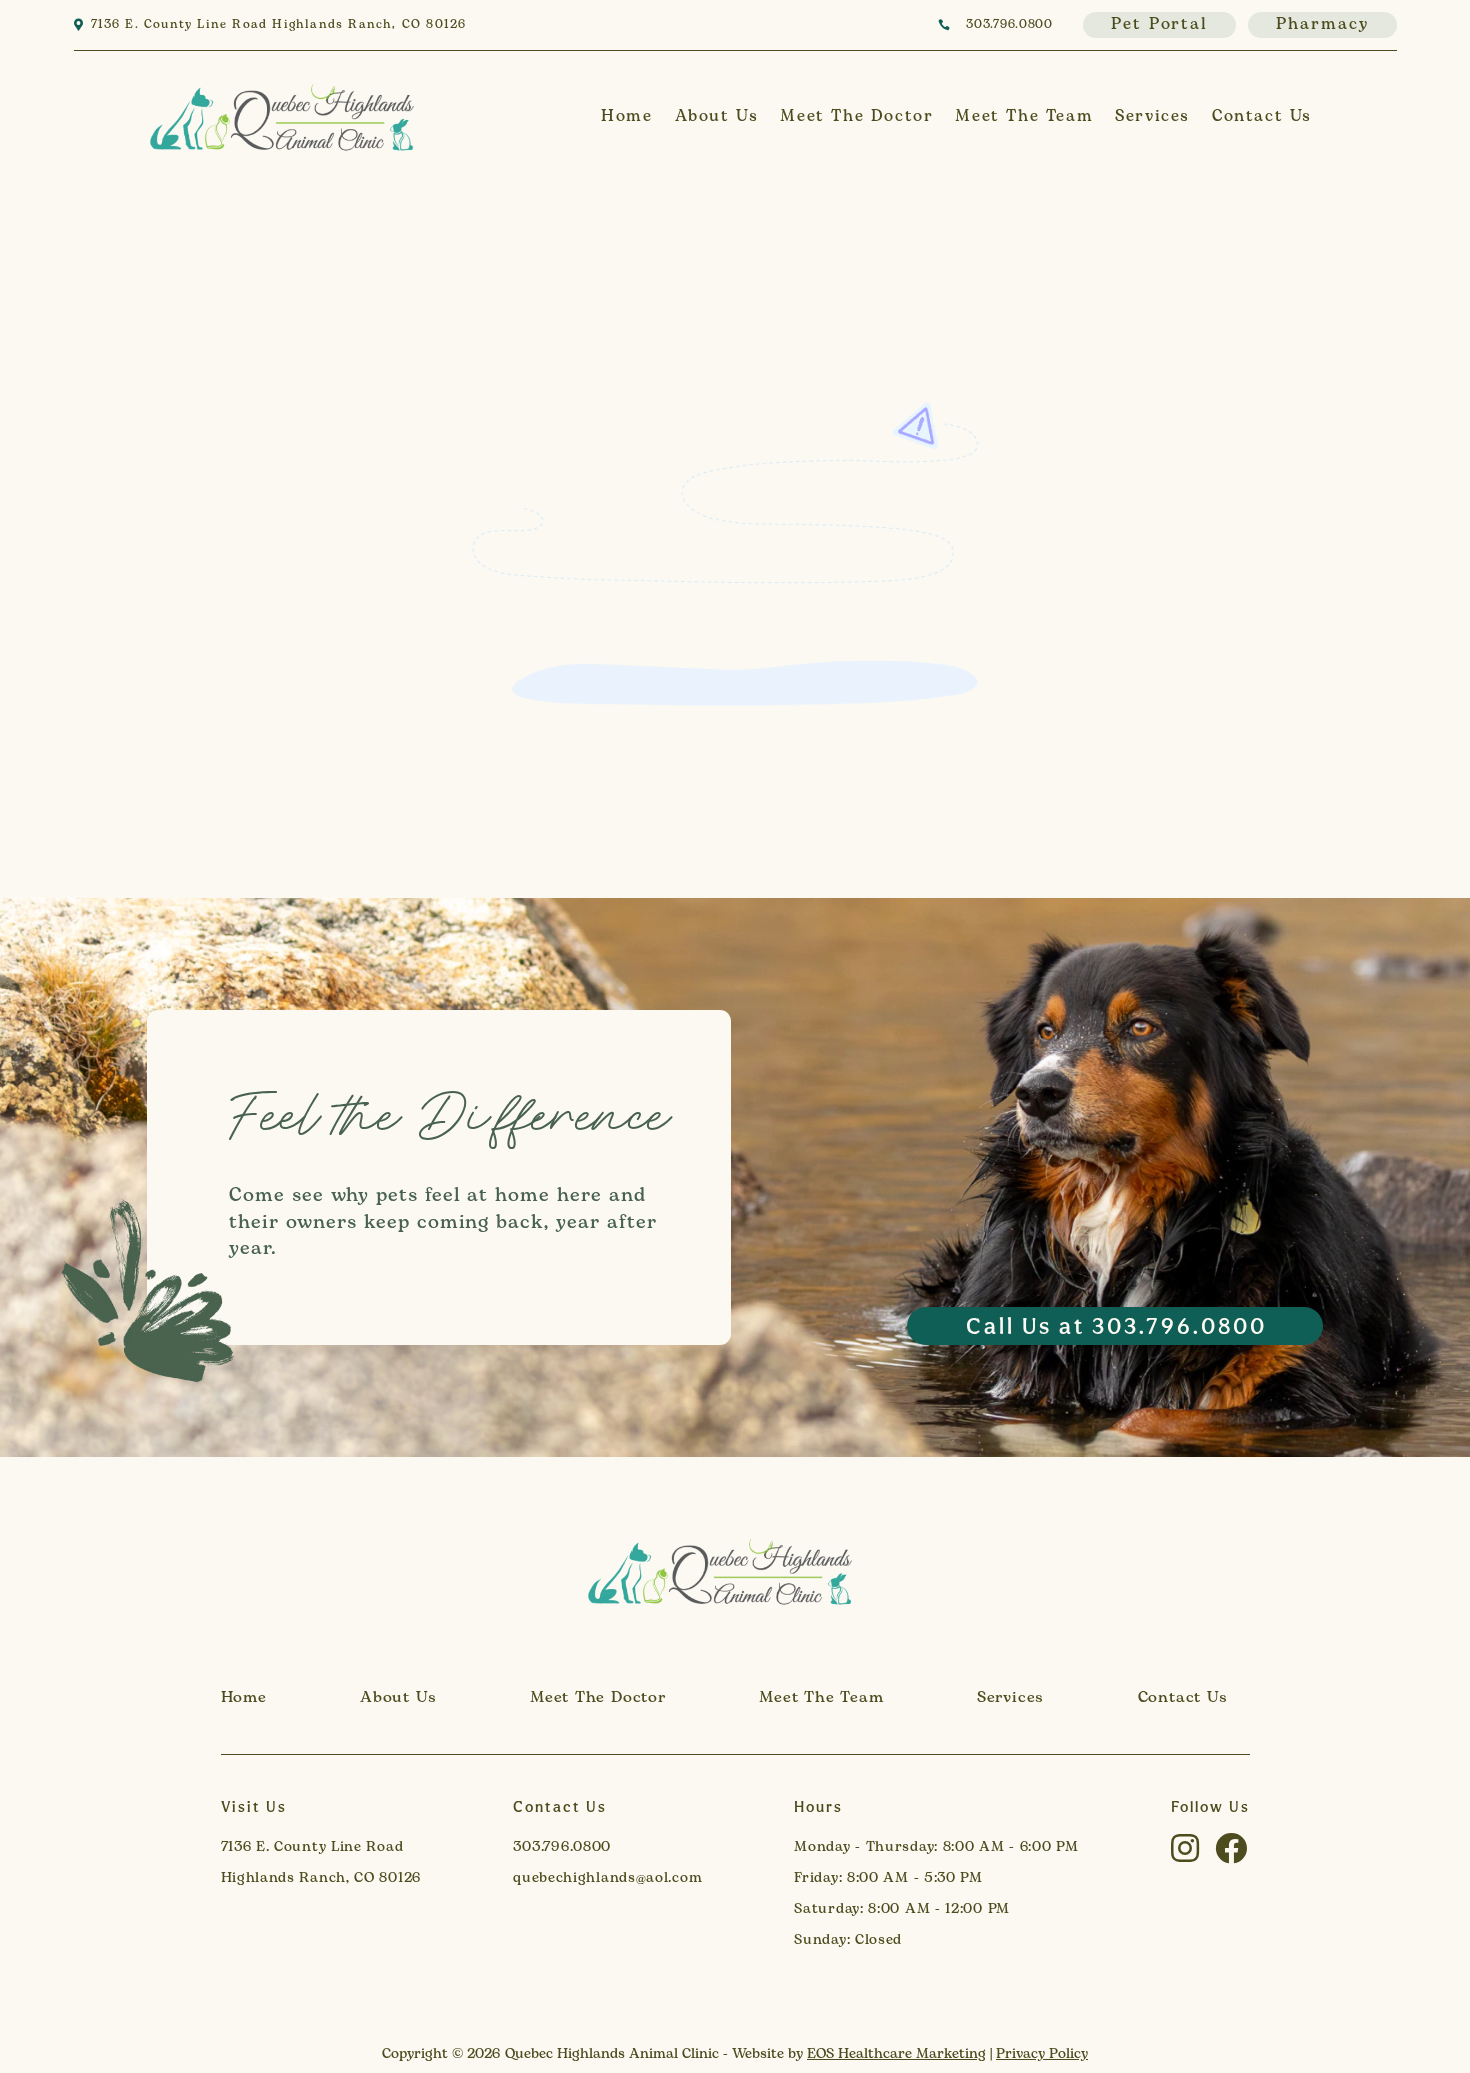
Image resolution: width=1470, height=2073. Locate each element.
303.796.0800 (1009, 25)
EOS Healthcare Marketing (896, 2054)
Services (1152, 116)
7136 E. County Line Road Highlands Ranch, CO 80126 (279, 25)
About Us (717, 116)
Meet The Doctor (856, 116)
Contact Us (1262, 116)
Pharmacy (1322, 25)
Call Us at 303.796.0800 (1116, 1325)
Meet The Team (1024, 116)
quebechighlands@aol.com (607, 1878)
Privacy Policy (1042, 2054)
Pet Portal (1159, 25)
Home (626, 116)
